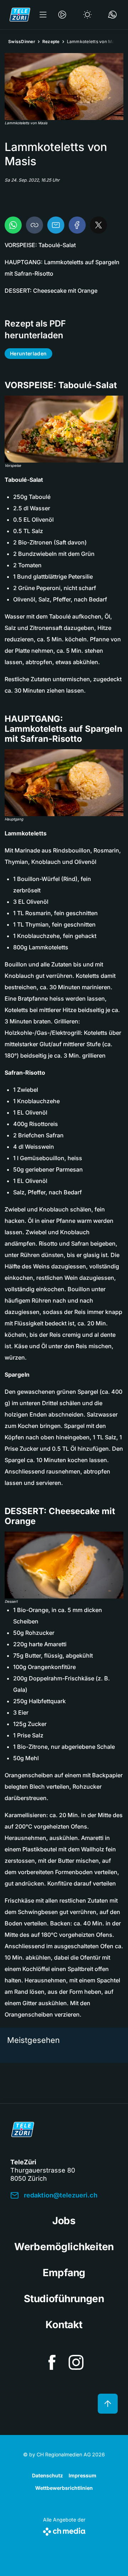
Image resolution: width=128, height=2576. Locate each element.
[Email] (56, 225)
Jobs (64, 2221)
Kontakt (64, 2325)
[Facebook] (77, 225)
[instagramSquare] (76, 2362)
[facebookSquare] (52, 2362)
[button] (64, 87)
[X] (98, 225)
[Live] (62, 15)
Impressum (82, 2475)
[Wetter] (87, 15)
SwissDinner (22, 41)
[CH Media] (64, 2530)
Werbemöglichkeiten (64, 2247)
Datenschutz (47, 2475)
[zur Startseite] (20, 15)
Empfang (64, 2273)
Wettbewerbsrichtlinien (64, 2488)
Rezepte (51, 41)
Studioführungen (64, 2299)
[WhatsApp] (13, 225)
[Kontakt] (112, 15)
